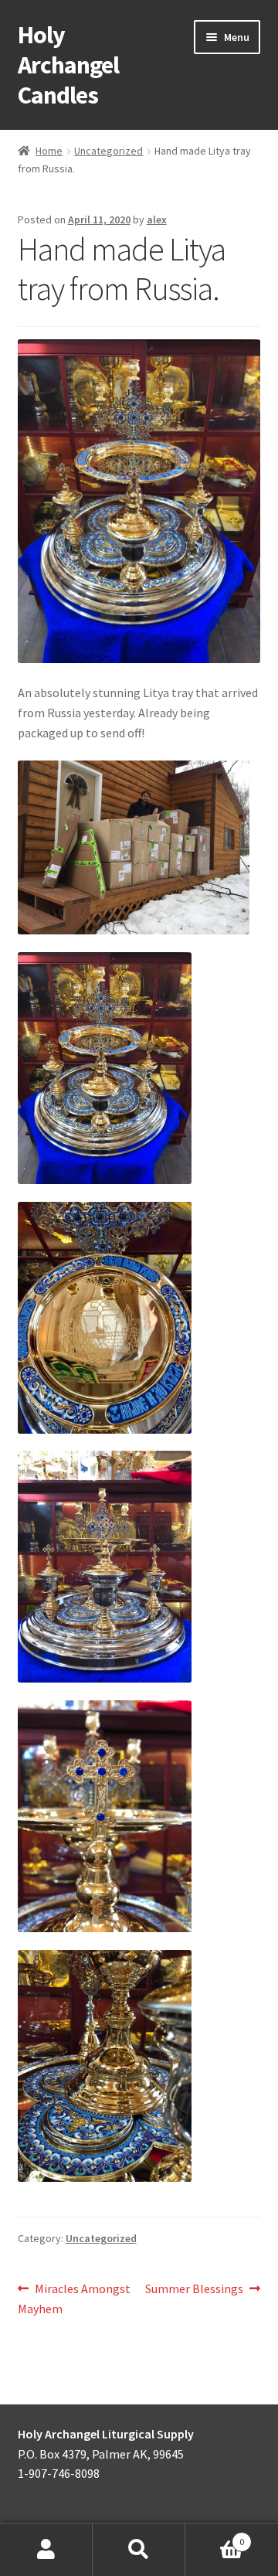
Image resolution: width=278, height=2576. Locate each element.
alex (157, 219)
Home (49, 151)
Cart (215, 2536)
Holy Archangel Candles (68, 65)
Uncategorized (108, 151)
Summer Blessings (194, 2290)
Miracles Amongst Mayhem (75, 2298)
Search (139, 2550)
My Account (46, 2550)
